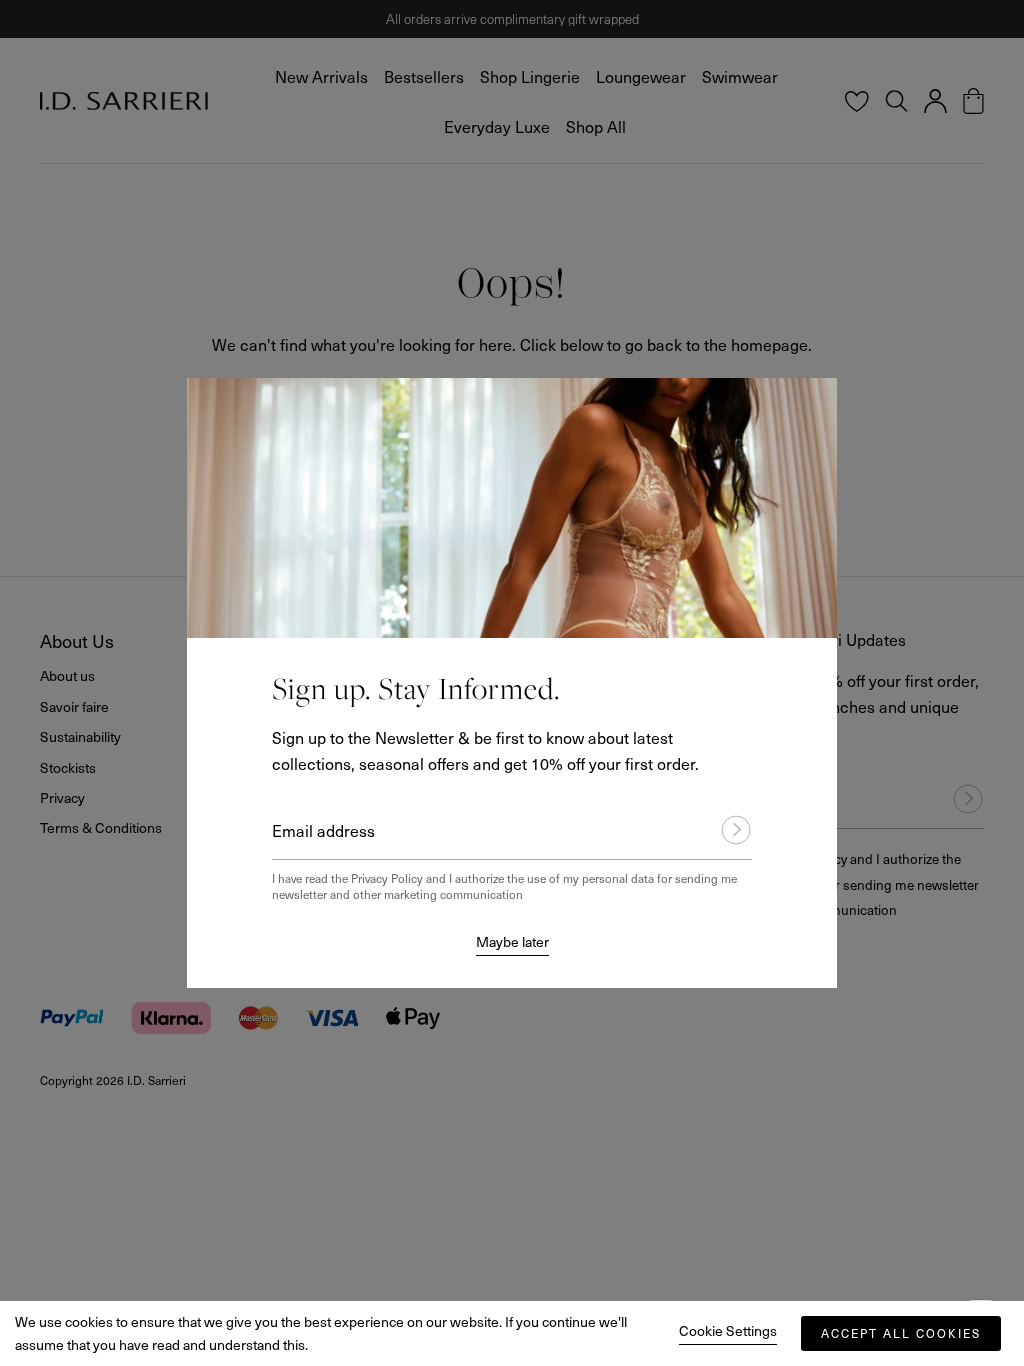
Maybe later (512, 941)
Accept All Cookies (901, 1333)
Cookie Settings (728, 1330)
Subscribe (727, 830)
